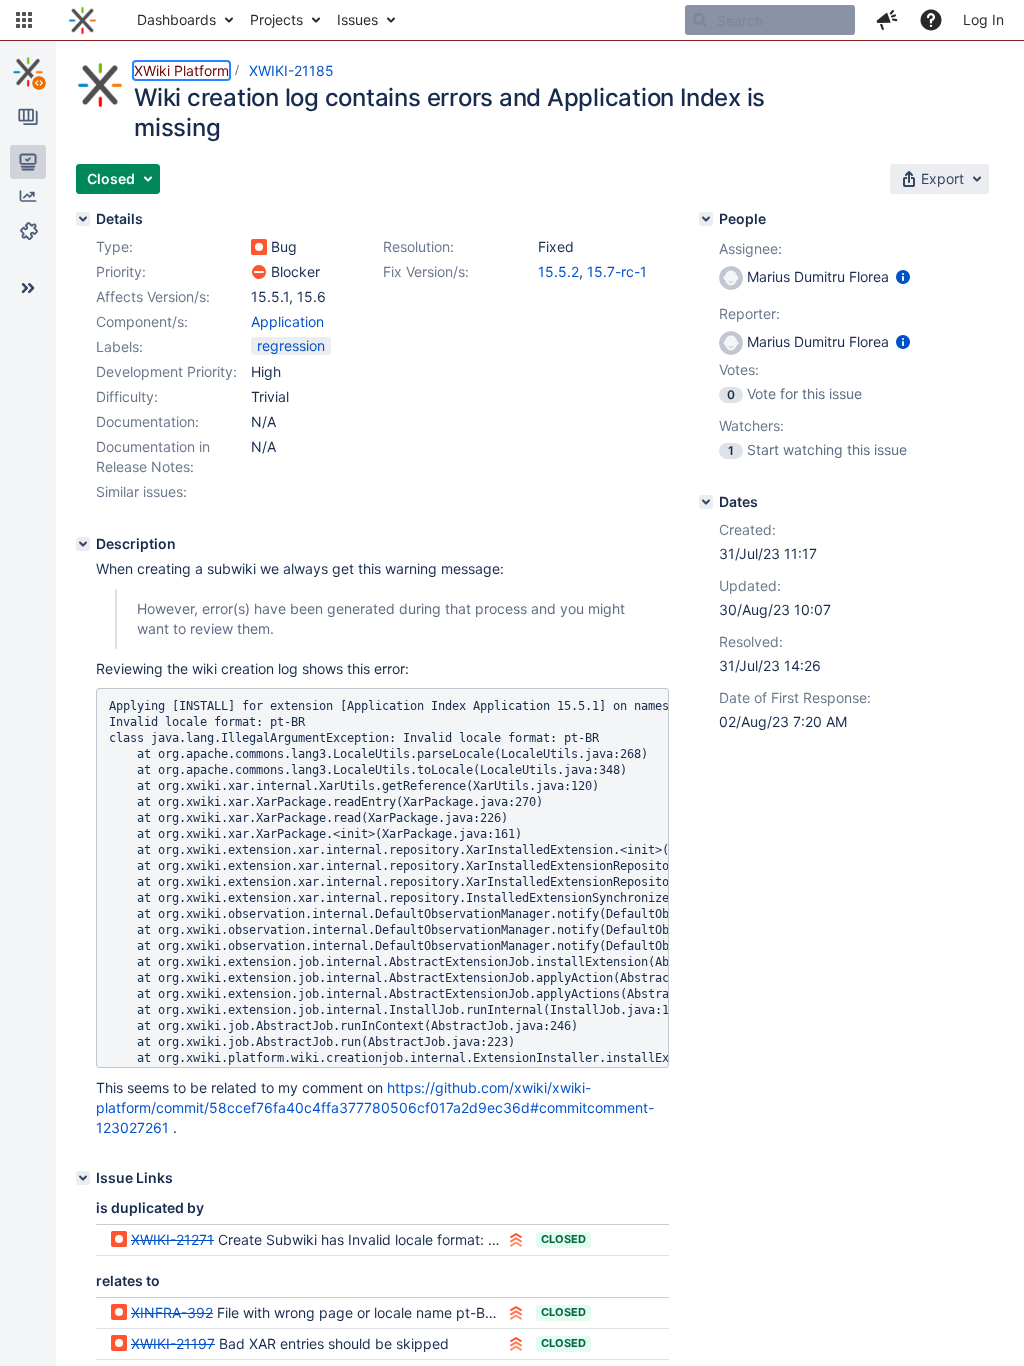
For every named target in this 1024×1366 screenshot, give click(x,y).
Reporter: (749, 313)
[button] (24, 20)
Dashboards (176, 19)
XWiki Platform (181, 70)
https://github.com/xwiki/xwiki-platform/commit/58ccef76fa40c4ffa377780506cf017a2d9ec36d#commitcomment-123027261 (375, 1107)
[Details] (83, 219)
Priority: (121, 271)
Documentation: (147, 421)
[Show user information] (903, 276)
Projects (276, 19)
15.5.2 (558, 271)
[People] (706, 219)
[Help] (931, 20)
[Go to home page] (82, 20)
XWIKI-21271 (172, 1239)
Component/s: (142, 321)
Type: (114, 246)
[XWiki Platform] (28, 72)
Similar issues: (141, 491)
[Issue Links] (83, 1178)
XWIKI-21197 (173, 1343)
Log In (983, 19)
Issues (357, 19)
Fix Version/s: (426, 271)
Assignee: (750, 248)
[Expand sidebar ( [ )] (28, 288)
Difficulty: (127, 396)
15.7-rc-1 (617, 271)
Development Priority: (166, 371)
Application (287, 321)
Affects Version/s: (153, 296)
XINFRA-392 (172, 1312)
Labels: (119, 346)
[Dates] (706, 502)
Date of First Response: (795, 697)
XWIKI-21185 (291, 70)
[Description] (83, 544)
